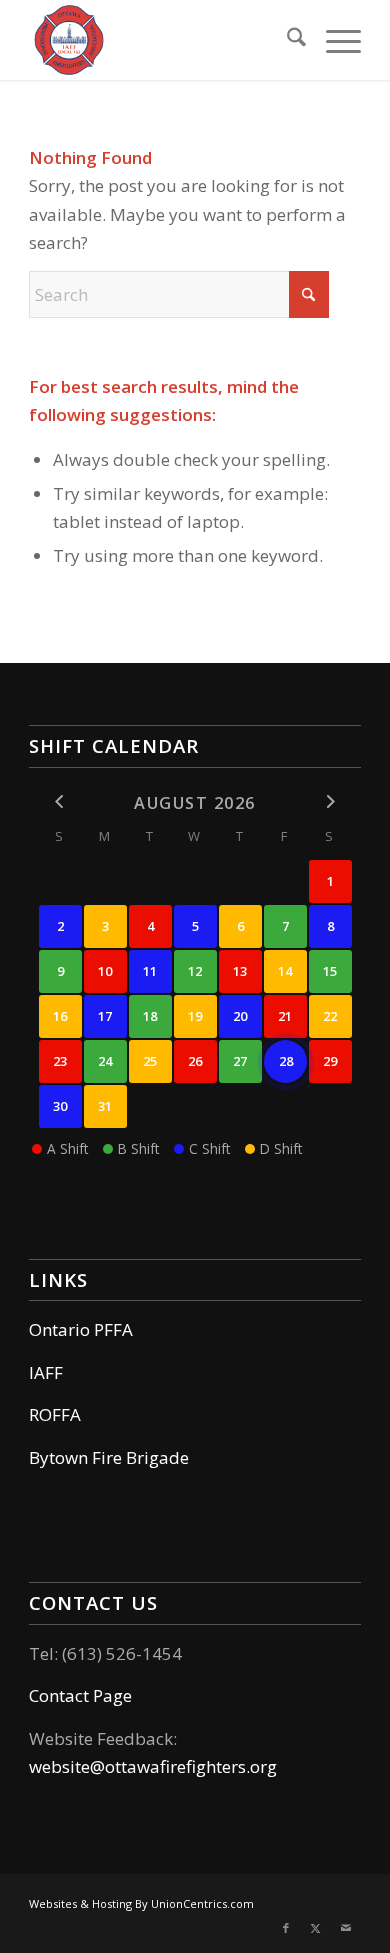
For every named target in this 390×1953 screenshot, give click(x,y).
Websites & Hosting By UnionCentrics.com (141, 1903)
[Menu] (333, 40)
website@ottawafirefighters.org (153, 1766)
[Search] (286, 40)
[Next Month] (330, 801)
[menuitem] (286, 40)
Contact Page (80, 1695)
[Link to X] (316, 1928)
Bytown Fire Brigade (109, 1457)
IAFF (46, 1372)
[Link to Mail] (346, 1928)
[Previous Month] (60, 801)
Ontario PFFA (81, 1329)
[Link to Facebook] (286, 1928)
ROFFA (55, 1414)
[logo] (161, 40)
